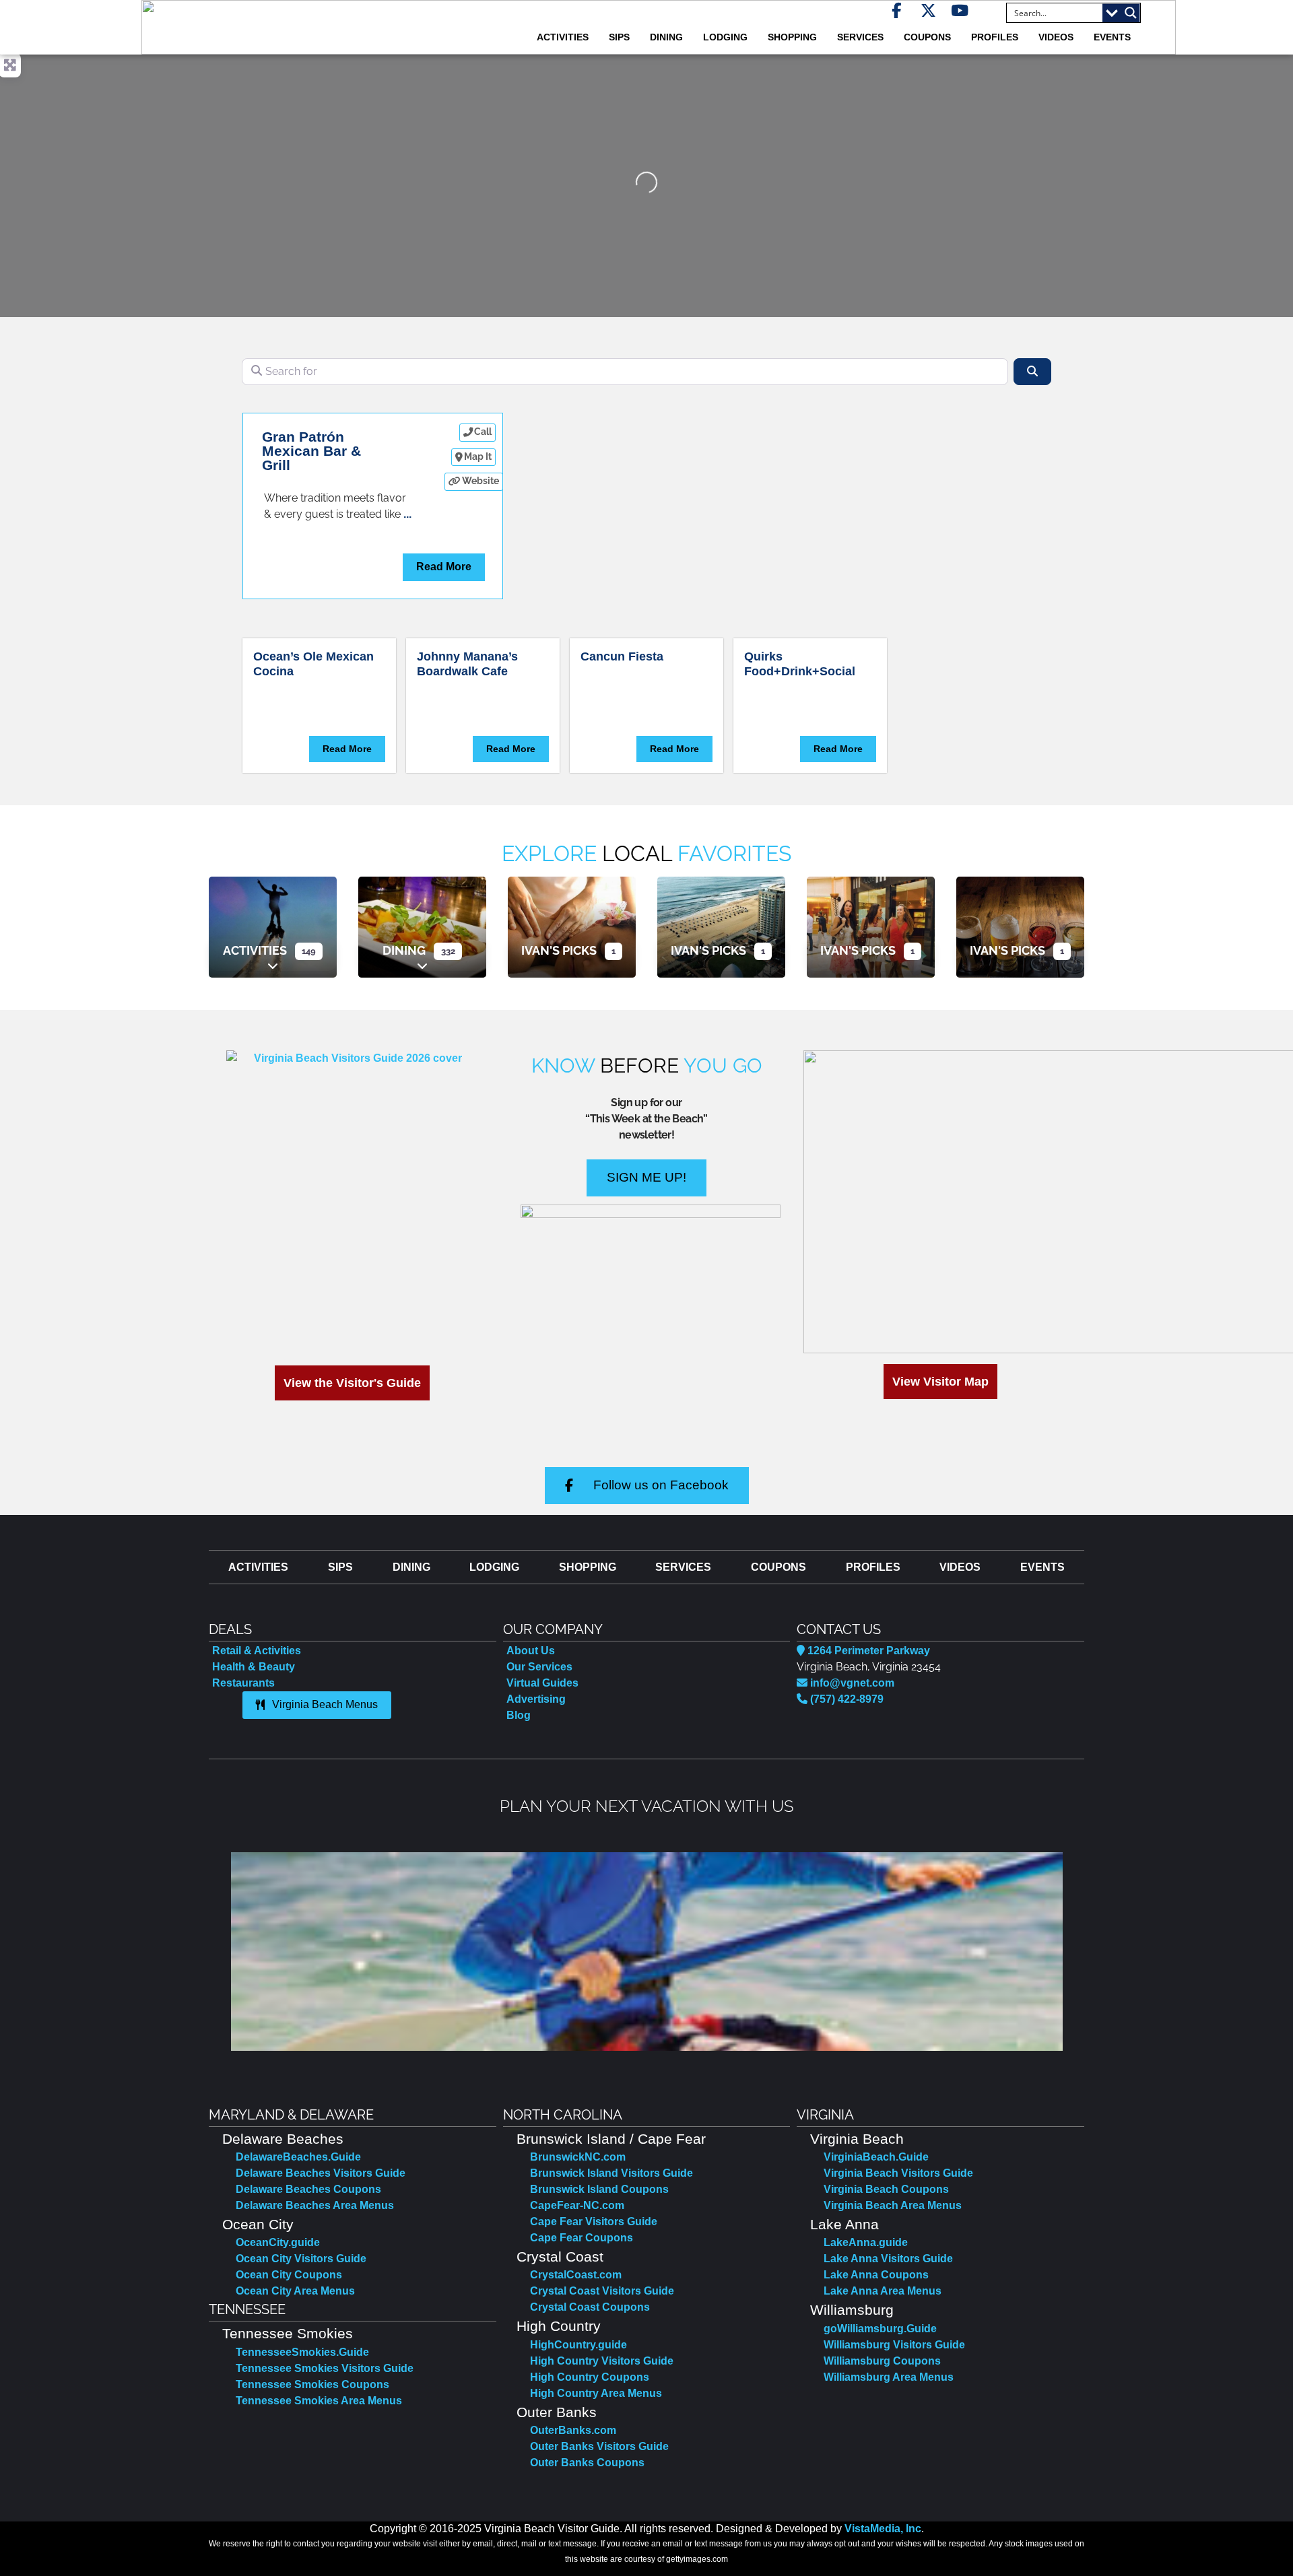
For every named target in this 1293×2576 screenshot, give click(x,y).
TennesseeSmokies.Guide (302, 2352)
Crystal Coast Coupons (590, 2307)
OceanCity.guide (278, 2242)
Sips (619, 37)
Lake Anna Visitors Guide (888, 2259)
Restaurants (243, 1683)
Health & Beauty (254, 1667)
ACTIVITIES (563, 37)
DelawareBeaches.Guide (298, 2157)
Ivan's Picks (559, 950)
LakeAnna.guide (866, 2242)
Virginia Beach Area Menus (893, 2205)
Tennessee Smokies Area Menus (319, 2401)
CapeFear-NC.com (577, 2205)
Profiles (995, 37)
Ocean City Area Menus (295, 2291)
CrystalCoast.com (576, 2275)
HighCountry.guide (578, 2345)
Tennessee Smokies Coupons (312, 2384)
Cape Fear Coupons (582, 2238)
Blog (519, 1715)
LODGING (725, 37)
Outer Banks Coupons (587, 2463)
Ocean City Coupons (289, 2275)
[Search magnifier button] (1131, 13)
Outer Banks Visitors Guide (599, 2446)
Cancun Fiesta (622, 656)
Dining (404, 950)
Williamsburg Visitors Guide (894, 2345)
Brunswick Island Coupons (599, 2189)
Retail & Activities (257, 1651)
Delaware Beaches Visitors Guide (321, 2173)
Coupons (927, 37)
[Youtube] (960, 10)
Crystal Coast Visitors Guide (602, 2291)
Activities (255, 950)
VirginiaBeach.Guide (876, 2157)
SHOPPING (792, 37)
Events (1112, 37)
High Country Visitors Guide (602, 2361)
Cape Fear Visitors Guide (594, 2222)
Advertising (536, 1699)
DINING (666, 37)
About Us (531, 1651)
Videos (1056, 37)
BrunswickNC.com (578, 2157)
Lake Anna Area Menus (883, 2291)
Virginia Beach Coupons (886, 2189)
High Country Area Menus (596, 2393)
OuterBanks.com (573, 2430)
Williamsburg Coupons (882, 2361)
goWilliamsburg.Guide (880, 2329)
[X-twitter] (928, 10)
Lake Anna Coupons (876, 2275)
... (407, 514)
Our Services (539, 1667)
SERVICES (860, 37)
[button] (221, 1952)
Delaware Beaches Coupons (308, 2189)
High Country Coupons (590, 2377)
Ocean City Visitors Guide (301, 2259)
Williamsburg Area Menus (889, 2377)
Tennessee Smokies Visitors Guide (325, 2368)
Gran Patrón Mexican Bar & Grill (311, 451)
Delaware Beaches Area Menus (315, 2205)
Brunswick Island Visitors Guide (611, 2173)
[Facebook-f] (897, 10)
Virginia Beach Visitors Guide (898, 2173)
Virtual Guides (542, 1683)
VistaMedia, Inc (883, 2529)
